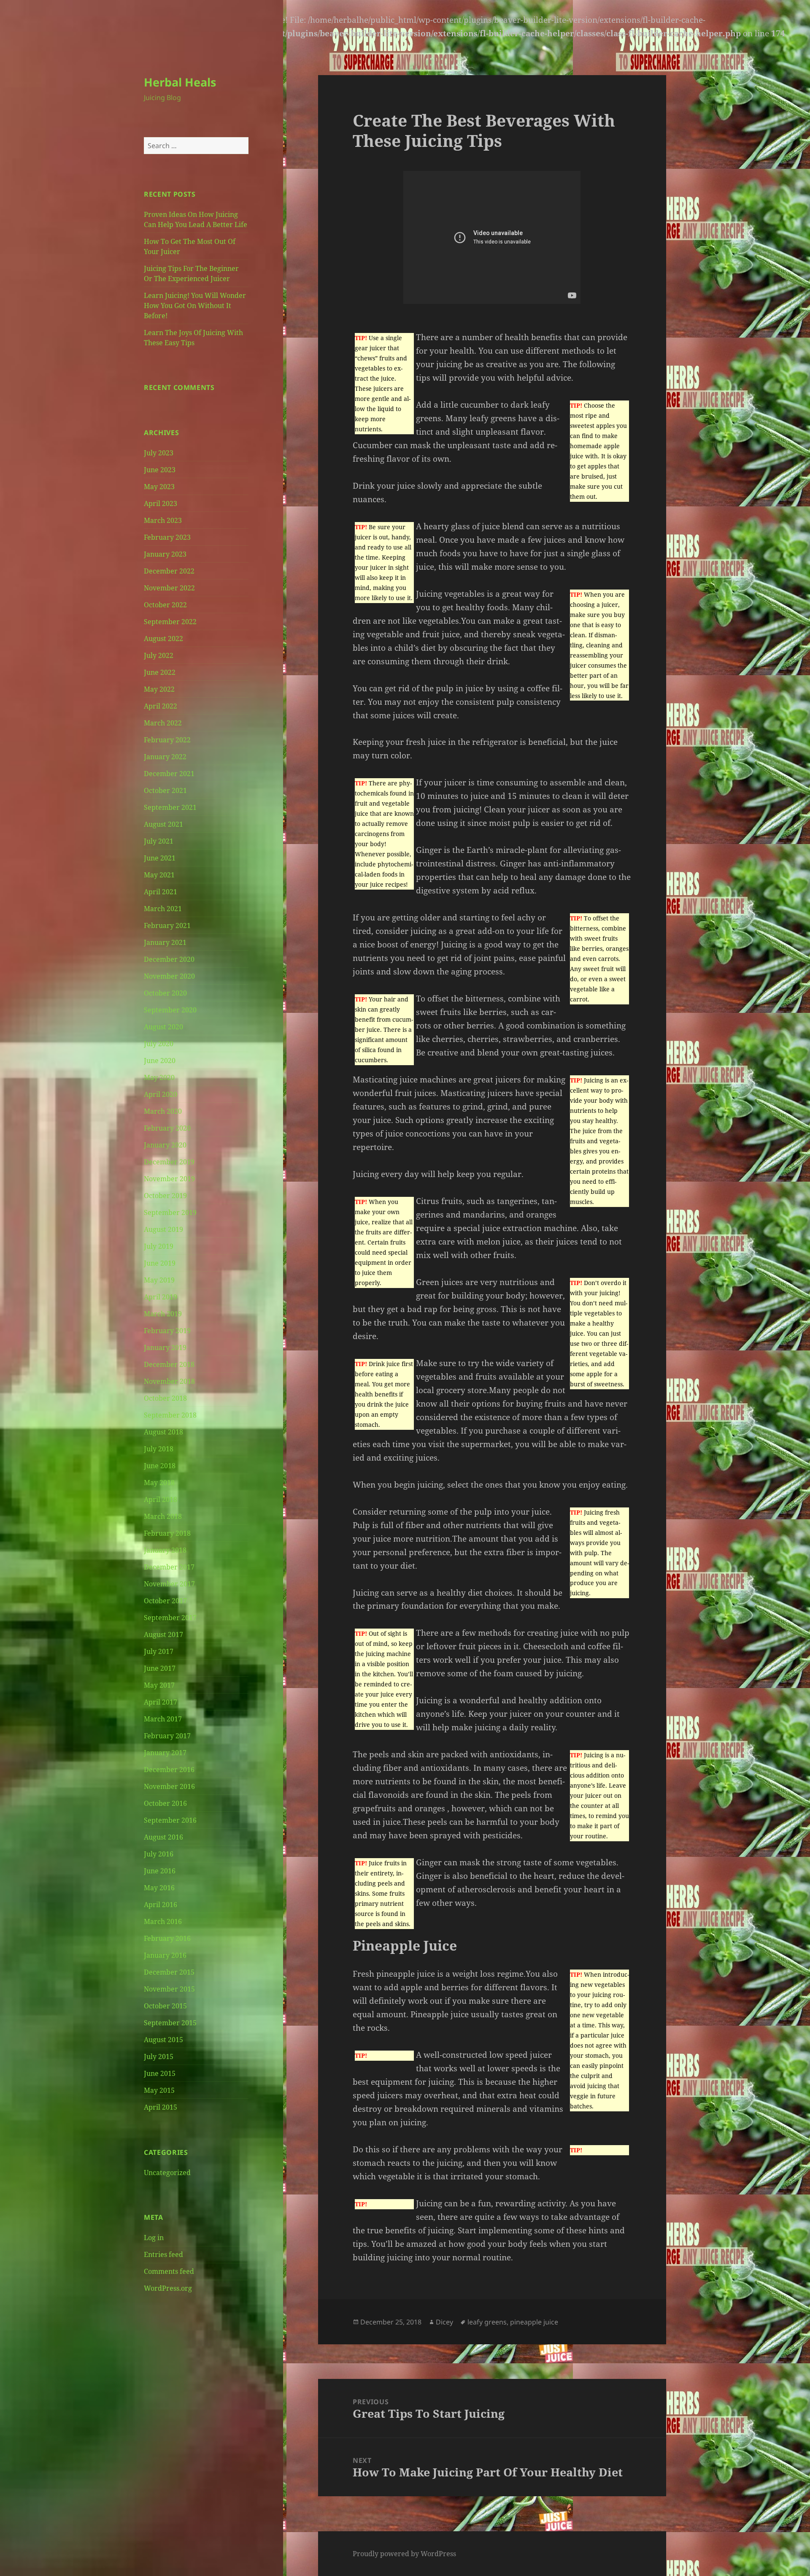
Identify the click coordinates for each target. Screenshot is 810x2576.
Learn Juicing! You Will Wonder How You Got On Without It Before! (195, 306)
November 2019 (169, 1179)
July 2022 (159, 655)
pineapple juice (534, 2322)
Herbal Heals (180, 82)
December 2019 (169, 1162)
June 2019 (160, 1263)
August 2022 (163, 639)
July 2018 (159, 1449)
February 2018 (167, 1533)
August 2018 (163, 1432)
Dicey (444, 2322)
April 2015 (161, 2107)
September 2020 (170, 1010)
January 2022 (165, 757)
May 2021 (159, 875)
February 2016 (167, 1938)
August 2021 (163, 824)
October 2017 (165, 1601)
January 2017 (165, 1753)
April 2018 (161, 1499)
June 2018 (160, 1466)
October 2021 (165, 790)
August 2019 (163, 1229)
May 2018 (159, 1483)
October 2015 (165, 2006)
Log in (154, 2238)
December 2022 (169, 571)
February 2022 (167, 740)
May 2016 (159, 1888)
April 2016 (161, 1905)
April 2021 (161, 892)
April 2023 (161, 503)
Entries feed (163, 2254)
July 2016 (159, 1854)
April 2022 (161, 706)
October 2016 (165, 1803)
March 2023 (163, 520)
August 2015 (163, 2040)
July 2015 (159, 2056)
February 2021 (167, 925)
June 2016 (160, 1871)
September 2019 (170, 1212)
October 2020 (165, 993)
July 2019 (159, 1246)
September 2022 (170, 622)
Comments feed (169, 2271)
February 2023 (167, 537)
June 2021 (160, 858)
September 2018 (170, 1415)
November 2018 (169, 1381)
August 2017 (163, 1634)
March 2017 (163, 1719)
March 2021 (163, 909)
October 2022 (165, 605)
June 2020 (160, 1061)
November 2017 (169, 1584)
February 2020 (167, 1128)
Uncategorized (167, 2173)
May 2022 (159, 689)
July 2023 (159, 453)
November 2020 (169, 976)
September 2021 (170, 807)
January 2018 (165, 1550)
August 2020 (163, 1027)
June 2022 (160, 672)
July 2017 (159, 1651)
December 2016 (169, 1770)
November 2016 (169, 1786)
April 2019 (161, 1297)
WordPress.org (168, 2288)
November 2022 (169, 588)
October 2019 (165, 1196)
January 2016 (165, 1955)
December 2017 (169, 1567)
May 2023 (159, 487)
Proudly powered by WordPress (404, 2554)
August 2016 (163, 1837)
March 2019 (163, 1314)
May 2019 (159, 1280)
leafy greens (487, 2322)
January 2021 (165, 942)
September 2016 (170, 1820)
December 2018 (169, 1364)
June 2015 (160, 2073)
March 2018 (163, 1516)
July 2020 (159, 1044)
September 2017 (170, 1618)
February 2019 (167, 1331)
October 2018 (165, 1398)
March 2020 (163, 1111)
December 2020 (169, 959)
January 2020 (165, 1145)
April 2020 (161, 1094)
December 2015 (169, 1972)
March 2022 (163, 723)
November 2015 (169, 1989)
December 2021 (169, 774)
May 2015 (159, 2090)
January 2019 (165, 1348)
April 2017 (161, 1702)
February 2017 (167, 1736)
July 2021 (159, 841)
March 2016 (163, 1921)
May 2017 (159, 1685)
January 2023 (165, 554)
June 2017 (160, 1668)
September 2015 (170, 2023)
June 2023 (160, 470)
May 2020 (159, 1077)
